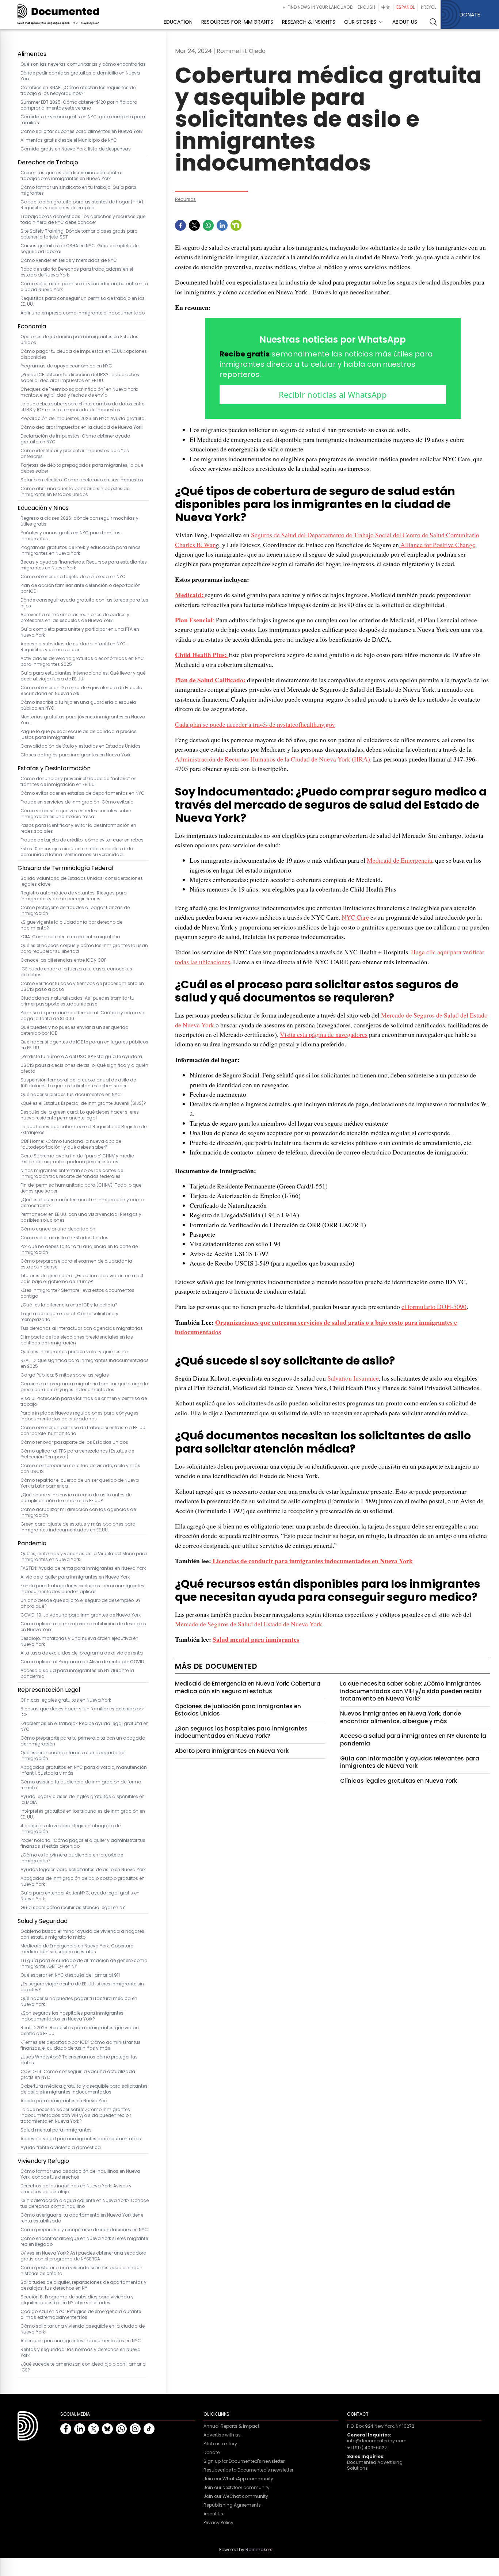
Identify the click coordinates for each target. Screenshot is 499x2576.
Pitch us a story (220, 2444)
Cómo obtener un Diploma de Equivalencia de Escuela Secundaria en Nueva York (81, 691)
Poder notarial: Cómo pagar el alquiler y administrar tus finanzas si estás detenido (83, 1843)
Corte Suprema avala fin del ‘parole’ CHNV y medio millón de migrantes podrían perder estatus (77, 1159)
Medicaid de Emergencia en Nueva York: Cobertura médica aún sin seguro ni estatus (77, 1949)
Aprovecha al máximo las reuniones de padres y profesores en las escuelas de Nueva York (75, 618)
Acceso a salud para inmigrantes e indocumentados (81, 2139)
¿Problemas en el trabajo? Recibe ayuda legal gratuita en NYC (85, 1726)
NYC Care (355, 917)
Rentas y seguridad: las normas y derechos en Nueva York (81, 2352)
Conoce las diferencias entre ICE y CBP (63, 960)
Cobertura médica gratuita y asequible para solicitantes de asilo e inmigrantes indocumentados (84, 2089)
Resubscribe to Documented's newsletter (248, 2470)
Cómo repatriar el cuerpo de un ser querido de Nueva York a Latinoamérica (80, 1483)
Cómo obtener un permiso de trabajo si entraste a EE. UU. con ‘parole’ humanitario (83, 1431)
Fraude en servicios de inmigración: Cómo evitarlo (77, 802)
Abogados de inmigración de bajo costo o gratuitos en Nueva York (83, 1881)
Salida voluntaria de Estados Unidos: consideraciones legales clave (82, 881)
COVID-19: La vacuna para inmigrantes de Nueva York (81, 1615)
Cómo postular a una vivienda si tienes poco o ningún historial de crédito (81, 2271)
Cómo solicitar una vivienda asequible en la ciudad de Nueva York (83, 2329)
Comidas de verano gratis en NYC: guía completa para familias (83, 120)
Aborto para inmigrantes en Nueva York (64, 2101)
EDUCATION (178, 22)
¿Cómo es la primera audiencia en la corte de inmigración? (72, 1858)
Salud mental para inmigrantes (56, 2130)
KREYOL (428, 7)
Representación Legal (49, 1690)
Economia (32, 326)
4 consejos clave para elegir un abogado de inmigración (71, 1829)
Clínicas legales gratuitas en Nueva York (66, 1700)
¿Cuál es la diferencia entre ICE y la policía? (69, 1305)
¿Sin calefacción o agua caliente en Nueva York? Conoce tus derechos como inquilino (85, 2203)
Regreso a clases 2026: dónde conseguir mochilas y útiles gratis (79, 521)
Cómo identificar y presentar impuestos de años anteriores (75, 454)
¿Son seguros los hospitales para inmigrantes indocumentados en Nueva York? (72, 2016)
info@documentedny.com (377, 2441)
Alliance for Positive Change (437, 545)
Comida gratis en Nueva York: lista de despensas (76, 149)
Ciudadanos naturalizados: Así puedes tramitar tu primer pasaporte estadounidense (77, 1001)
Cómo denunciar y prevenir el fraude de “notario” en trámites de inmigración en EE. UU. (79, 782)
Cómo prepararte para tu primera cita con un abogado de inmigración (83, 1741)
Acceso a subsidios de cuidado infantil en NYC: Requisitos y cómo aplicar (74, 647)
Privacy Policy (218, 2523)
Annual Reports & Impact (231, 2426)
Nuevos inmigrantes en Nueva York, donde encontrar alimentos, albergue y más (401, 1717)
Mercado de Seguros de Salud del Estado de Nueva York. (249, 1624)
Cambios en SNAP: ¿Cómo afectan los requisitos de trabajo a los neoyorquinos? (78, 91)
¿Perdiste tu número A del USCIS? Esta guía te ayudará (81, 1057)
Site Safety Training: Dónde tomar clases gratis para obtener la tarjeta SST (79, 234)
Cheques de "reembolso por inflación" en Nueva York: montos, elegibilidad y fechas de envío (79, 392)
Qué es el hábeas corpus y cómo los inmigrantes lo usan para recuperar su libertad (84, 949)
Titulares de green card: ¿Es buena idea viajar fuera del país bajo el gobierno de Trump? (82, 1279)
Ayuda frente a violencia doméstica (61, 2148)
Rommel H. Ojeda (241, 51)
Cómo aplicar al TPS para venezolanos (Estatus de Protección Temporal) (77, 1454)
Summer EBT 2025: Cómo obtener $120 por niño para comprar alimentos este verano (79, 105)
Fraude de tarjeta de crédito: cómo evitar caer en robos (82, 840)
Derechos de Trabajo (48, 162)
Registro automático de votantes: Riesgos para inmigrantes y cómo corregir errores (74, 896)
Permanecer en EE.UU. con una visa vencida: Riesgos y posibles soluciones (81, 1217)
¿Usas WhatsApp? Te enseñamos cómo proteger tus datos (79, 2060)
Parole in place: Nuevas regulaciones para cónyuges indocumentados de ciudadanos (79, 1416)
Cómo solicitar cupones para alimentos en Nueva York (83, 131)
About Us (213, 2514)
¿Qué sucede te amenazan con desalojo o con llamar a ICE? (83, 2367)
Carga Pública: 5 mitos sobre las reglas (65, 1375)
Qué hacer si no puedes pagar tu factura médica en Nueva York (79, 2001)
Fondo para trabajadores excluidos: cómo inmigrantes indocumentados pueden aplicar (82, 1589)
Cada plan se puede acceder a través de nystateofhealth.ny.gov (255, 724)
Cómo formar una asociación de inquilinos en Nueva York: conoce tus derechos (80, 2174)
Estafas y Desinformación (54, 768)
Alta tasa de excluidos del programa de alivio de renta (82, 1653)
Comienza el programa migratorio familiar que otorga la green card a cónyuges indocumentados (84, 1387)
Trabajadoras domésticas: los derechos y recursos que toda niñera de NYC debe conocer (83, 220)
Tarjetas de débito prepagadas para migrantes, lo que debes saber (82, 468)
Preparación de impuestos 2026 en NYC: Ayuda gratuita (83, 419)
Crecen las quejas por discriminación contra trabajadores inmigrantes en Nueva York (71, 176)
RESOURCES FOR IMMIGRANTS (237, 22)
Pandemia (32, 1543)
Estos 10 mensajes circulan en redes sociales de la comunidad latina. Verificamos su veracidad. (77, 852)
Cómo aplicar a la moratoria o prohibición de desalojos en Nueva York (83, 1627)
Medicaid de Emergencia (399, 860)
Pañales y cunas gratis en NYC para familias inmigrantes (71, 536)
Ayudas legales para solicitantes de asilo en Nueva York (83, 1870)
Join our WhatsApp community (238, 2479)
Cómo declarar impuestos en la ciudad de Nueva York (81, 427)
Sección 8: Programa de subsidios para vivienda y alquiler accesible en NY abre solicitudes (77, 2300)
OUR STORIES (360, 22)
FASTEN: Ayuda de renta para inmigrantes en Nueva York (83, 1568)
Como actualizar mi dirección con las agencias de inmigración (78, 1512)
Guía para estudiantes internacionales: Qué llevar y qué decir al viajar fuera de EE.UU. (83, 676)
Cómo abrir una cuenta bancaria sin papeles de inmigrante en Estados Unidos (75, 492)
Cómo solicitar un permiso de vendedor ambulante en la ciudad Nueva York (84, 287)
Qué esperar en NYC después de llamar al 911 (70, 1975)
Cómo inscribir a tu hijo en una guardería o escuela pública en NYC (78, 705)
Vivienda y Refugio (43, 2161)
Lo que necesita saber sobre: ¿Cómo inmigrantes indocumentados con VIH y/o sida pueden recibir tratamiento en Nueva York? (76, 2115)
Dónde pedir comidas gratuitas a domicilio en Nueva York (80, 76)
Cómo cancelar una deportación (58, 1229)
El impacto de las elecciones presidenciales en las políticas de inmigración (77, 1340)
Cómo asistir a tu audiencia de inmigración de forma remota (81, 1785)
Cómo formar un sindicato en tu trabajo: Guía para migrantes (78, 190)
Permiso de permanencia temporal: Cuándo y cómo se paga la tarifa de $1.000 (82, 1016)
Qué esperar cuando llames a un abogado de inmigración (72, 1756)
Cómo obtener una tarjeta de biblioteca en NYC (73, 577)
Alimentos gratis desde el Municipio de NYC (69, 140)
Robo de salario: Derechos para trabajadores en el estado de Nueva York (77, 272)
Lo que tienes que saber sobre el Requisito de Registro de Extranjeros (83, 1130)
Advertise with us (222, 2435)
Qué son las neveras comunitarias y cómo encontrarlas (83, 64)
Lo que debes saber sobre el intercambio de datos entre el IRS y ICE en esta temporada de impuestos (82, 407)
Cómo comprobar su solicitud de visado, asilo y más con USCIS (80, 1469)
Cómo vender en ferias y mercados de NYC (69, 260)
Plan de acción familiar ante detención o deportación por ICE (81, 588)
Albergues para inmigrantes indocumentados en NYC (81, 2341)
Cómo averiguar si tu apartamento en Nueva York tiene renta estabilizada (82, 2218)
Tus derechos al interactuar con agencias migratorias (82, 1328)
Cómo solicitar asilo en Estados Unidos (64, 1238)
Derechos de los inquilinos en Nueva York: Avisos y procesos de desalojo (76, 2189)
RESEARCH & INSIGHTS (309, 22)
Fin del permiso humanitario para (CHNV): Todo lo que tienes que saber (81, 1188)
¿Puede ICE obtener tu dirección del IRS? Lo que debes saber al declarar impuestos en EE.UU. (80, 378)
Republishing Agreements (232, 2505)
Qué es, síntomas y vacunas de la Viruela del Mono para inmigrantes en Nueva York (84, 1557)
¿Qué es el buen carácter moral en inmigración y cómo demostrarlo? (82, 1203)
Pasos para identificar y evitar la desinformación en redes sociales (78, 828)
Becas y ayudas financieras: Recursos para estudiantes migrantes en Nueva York (84, 565)
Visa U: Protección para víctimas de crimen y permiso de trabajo (84, 1401)
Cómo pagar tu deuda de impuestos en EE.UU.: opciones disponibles (84, 354)
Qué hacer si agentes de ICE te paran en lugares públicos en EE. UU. (84, 1045)
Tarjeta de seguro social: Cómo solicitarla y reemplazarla (69, 1317)
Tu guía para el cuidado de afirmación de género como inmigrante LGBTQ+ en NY (84, 1964)
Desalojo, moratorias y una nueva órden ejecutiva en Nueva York (79, 1641)
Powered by (246, 2550)
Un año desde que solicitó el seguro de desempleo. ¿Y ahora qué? (81, 1603)
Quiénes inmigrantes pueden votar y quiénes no (74, 1352)
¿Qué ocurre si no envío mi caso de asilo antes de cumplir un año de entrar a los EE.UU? (76, 1498)
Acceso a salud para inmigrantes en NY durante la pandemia (77, 1674)
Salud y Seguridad (43, 1921)
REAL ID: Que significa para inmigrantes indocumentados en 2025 (85, 1363)
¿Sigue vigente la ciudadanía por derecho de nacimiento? (71, 925)
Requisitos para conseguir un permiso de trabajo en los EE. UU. (83, 301)
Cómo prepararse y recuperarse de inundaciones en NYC (84, 2230)
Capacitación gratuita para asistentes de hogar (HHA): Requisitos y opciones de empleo (82, 205)
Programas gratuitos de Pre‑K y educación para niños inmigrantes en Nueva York (81, 550)
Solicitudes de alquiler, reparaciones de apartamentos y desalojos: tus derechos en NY (83, 2285)
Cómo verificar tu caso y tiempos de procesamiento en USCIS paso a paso (82, 986)
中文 (386, 7)
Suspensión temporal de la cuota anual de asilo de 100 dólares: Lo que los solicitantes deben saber (78, 1083)
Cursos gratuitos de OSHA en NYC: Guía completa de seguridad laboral (79, 249)
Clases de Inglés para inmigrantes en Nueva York (75, 755)
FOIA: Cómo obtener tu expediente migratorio (70, 937)
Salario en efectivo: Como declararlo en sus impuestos (82, 480)
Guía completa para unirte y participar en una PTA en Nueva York (80, 632)
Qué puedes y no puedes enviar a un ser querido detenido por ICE (74, 1030)
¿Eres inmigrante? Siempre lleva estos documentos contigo (77, 1293)
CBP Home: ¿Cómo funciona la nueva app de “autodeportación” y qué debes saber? (71, 1144)
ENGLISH (366, 7)
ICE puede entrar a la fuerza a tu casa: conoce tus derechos (76, 972)
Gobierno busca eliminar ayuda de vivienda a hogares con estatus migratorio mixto (82, 1934)
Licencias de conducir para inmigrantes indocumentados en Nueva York (312, 1561)
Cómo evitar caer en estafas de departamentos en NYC (83, 793)
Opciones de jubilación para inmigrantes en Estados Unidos (79, 340)
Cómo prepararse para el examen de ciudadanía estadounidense (76, 1264)
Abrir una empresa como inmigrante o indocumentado (83, 313)
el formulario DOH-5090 (434, 1306)
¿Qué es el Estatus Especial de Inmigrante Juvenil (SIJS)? (83, 1103)
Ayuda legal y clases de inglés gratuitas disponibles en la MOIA (83, 1800)
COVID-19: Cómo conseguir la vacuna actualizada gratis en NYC (78, 2075)
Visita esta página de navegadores (324, 1034)
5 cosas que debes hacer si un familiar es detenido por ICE (82, 1712)
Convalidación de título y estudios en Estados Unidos (81, 746)
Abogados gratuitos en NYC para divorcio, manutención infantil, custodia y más (84, 1770)
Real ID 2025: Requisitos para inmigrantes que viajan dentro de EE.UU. (80, 2031)
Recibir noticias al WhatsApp (333, 394)
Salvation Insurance (353, 1378)
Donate (212, 2453)
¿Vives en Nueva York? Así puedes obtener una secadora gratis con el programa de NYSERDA (83, 2256)
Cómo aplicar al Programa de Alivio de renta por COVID (82, 1662)
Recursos (185, 199)
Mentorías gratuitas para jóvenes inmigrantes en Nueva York (83, 720)
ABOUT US (405, 22)
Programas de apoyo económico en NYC (66, 366)
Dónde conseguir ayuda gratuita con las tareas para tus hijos (84, 603)
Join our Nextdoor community (237, 2488)
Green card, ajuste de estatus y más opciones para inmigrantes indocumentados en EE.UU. (78, 1527)
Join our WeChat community (236, 2496)
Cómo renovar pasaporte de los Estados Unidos (74, 1442)
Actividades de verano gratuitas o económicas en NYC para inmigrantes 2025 (82, 661)
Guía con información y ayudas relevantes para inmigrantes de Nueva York (410, 1762)
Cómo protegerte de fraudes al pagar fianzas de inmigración (75, 911)
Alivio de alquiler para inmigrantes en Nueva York (75, 1577)
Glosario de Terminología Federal (65, 868)
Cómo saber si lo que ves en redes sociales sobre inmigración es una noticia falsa (76, 814)
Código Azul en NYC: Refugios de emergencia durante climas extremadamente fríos (81, 2314)
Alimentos (32, 54)
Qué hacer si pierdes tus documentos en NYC (71, 1095)
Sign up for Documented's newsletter (244, 2461)
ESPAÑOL (405, 7)
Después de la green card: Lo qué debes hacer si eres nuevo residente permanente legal (80, 1115)
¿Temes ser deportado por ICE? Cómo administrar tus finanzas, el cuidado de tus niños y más (81, 2045)
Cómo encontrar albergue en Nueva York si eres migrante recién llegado (84, 2241)
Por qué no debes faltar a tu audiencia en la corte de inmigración (79, 1249)
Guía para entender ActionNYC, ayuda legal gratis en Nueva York (80, 1896)
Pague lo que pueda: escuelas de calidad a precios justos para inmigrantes (79, 734)
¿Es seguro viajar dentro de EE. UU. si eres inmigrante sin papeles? (82, 1987)
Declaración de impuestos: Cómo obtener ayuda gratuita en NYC (75, 439)
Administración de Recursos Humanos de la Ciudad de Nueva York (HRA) (273, 759)
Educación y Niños (43, 508)
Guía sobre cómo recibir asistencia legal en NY (73, 1908)
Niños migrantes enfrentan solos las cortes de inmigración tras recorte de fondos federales (72, 1173)
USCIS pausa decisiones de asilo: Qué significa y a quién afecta (84, 1068)
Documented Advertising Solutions (375, 2465)
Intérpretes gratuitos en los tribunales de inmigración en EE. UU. (83, 1814)
